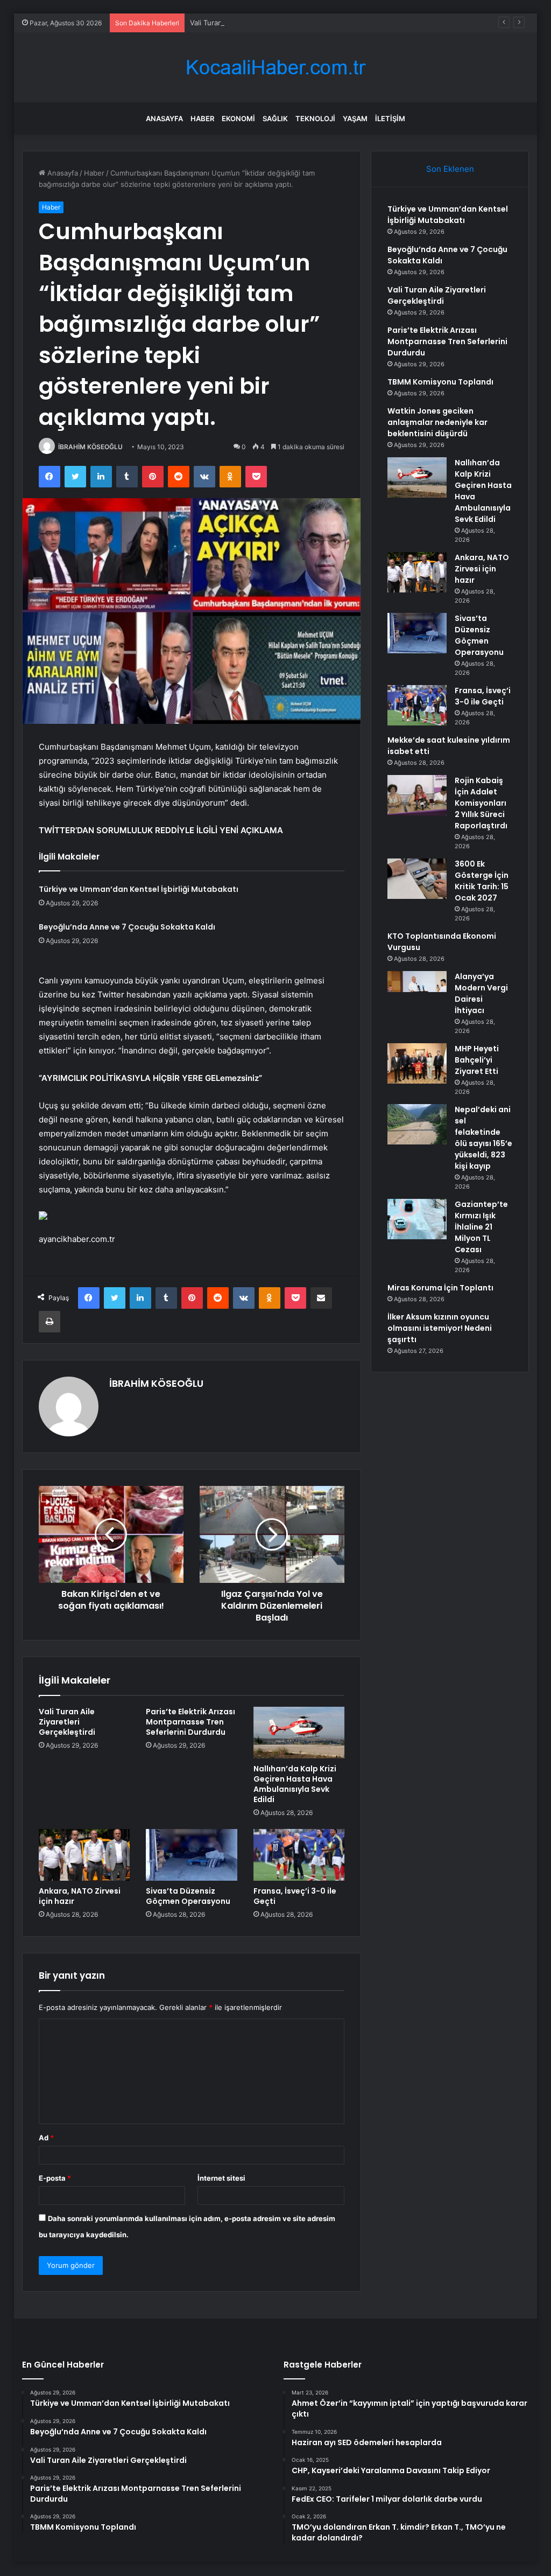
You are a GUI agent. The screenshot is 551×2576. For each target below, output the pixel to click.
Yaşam (355, 118)
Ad (46, 2138)
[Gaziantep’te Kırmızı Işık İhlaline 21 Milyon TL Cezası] (417, 1219)
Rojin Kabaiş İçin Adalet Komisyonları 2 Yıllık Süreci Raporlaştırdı (481, 803)
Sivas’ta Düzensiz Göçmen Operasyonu (188, 1896)
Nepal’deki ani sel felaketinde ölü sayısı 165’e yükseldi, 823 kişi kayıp (483, 1138)
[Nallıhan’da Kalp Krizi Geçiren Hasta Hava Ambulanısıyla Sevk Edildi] (299, 1733)
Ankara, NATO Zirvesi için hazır (80, 1896)
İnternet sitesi (221, 2178)
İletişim (390, 118)
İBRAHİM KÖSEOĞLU (90, 447)
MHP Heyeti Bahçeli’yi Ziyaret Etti (477, 1060)
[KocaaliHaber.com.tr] (275, 68)
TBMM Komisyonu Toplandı (440, 382)
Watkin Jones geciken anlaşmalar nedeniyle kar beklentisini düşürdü (437, 422)
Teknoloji (315, 118)
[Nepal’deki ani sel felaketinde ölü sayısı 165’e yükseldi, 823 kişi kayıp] (417, 1124)
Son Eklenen (450, 169)
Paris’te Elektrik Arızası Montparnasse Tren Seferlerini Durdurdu (190, 1722)
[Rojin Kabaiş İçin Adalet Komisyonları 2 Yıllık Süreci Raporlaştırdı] (417, 795)
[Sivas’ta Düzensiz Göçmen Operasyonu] (192, 1855)
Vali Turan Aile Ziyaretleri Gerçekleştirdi (256, 23)
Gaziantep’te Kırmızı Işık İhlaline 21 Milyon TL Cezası (481, 1227)
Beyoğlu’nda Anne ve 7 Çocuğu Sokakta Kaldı (127, 927)
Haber (202, 118)
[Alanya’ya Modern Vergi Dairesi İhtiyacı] (417, 991)
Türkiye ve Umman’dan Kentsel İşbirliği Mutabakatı (139, 889)
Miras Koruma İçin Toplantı (440, 1288)
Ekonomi (238, 118)
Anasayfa (164, 118)
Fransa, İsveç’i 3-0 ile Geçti (295, 1896)
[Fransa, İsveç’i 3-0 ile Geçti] (299, 1855)
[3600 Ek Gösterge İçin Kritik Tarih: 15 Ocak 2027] (417, 879)
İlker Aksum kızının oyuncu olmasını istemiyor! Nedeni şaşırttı (440, 1328)
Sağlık (275, 118)
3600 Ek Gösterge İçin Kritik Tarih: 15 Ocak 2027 (482, 881)
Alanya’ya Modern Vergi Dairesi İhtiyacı (481, 993)
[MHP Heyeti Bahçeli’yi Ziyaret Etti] (417, 1063)
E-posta (55, 2178)
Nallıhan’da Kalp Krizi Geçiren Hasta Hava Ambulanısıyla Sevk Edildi (295, 1784)
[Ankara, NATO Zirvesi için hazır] (84, 1855)
